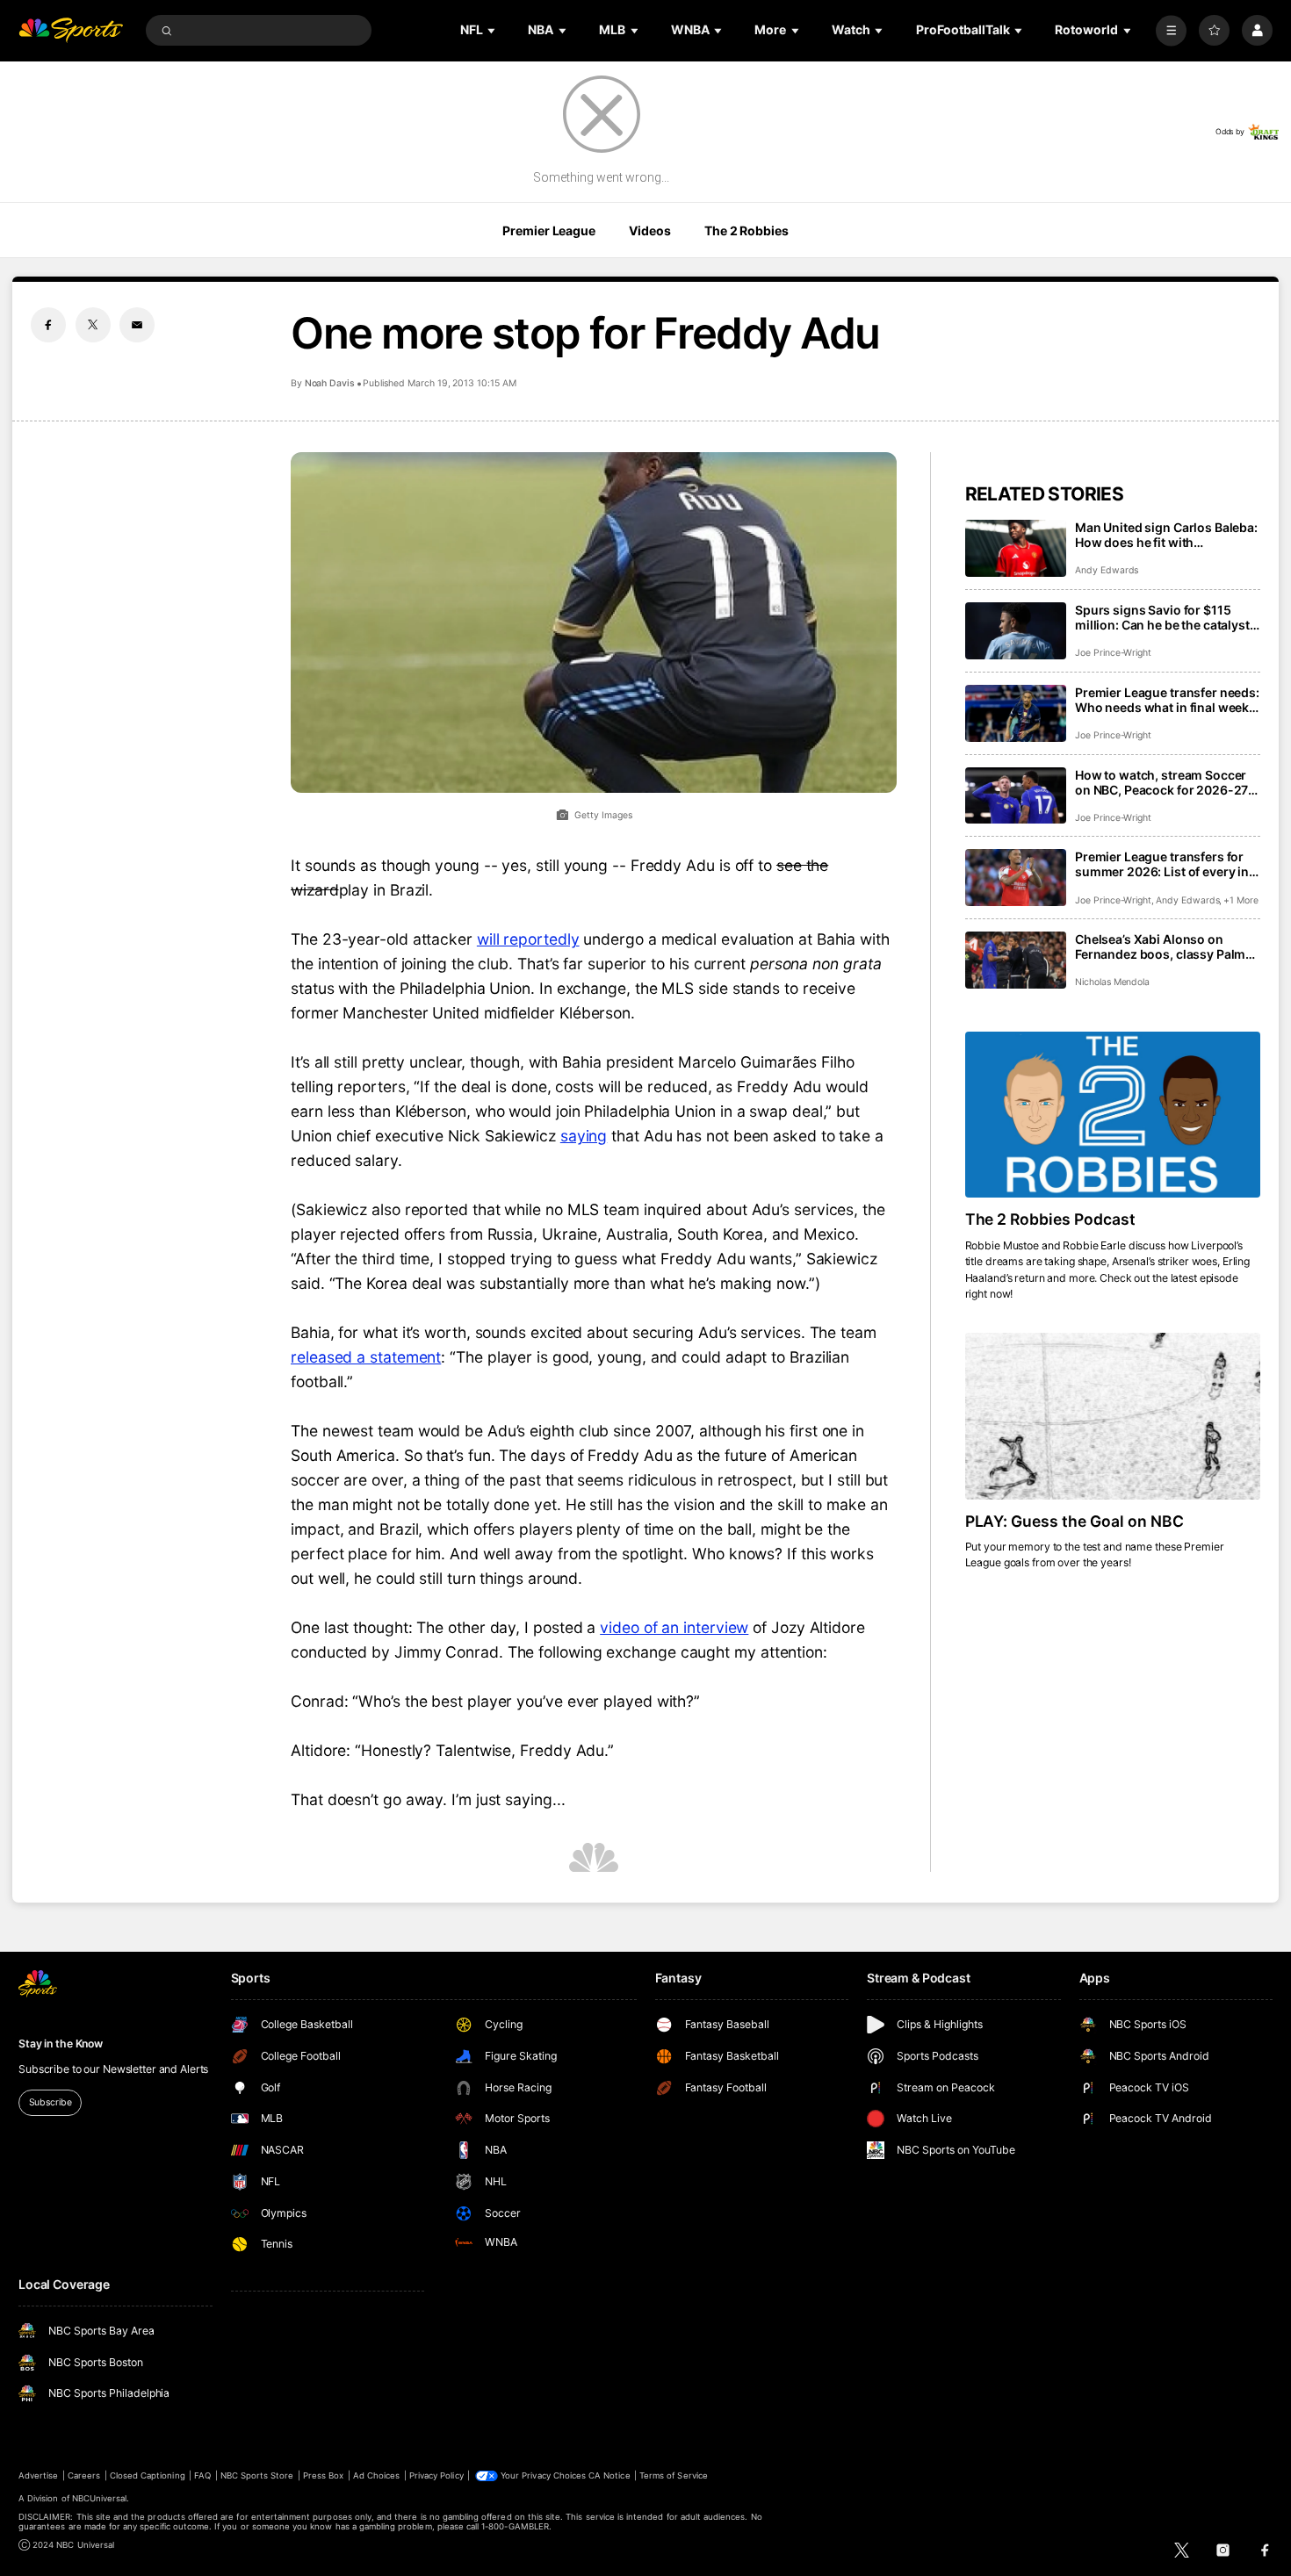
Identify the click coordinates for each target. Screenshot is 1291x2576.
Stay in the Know (61, 2044)
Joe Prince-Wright (1113, 653)
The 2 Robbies (746, 230)
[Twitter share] (93, 325)
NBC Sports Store (257, 2475)
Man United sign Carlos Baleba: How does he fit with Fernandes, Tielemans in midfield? (1166, 535)
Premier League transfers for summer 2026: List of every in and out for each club (1162, 864)
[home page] (71, 30)
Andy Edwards (1107, 570)
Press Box (323, 2475)
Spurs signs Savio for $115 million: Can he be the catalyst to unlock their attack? (1162, 617)
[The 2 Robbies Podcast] (1113, 1115)
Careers (84, 2475)
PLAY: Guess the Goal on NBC (1075, 1521)
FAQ (202, 2475)
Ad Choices (376, 2475)
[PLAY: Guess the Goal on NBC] (1113, 1416)
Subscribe (50, 2102)
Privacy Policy (436, 2475)
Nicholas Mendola (1112, 982)
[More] (1171, 30)
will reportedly (528, 939)
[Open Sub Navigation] (493, 30)
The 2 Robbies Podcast (1051, 1219)
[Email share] (137, 325)
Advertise (38, 2475)
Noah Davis (330, 383)
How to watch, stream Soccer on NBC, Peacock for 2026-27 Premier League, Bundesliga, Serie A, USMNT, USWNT (1161, 782)
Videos (649, 230)
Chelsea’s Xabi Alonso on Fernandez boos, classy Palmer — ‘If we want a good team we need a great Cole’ (1166, 946)
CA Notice (609, 2475)
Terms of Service (674, 2475)
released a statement (366, 1357)
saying (584, 1136)
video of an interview (674, 1627)
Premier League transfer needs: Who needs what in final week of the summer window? (1167, 700)
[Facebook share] (48, 325)
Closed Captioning (148, 2475)
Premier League (548, 230)
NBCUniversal (100, 2498)
